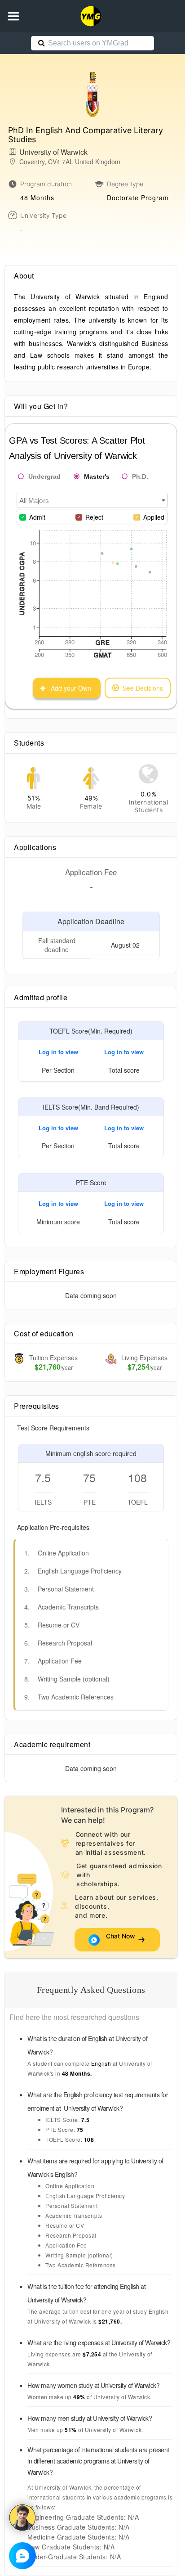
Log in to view (58, 1052)
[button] (13, 16)
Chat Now (121, 1940)
